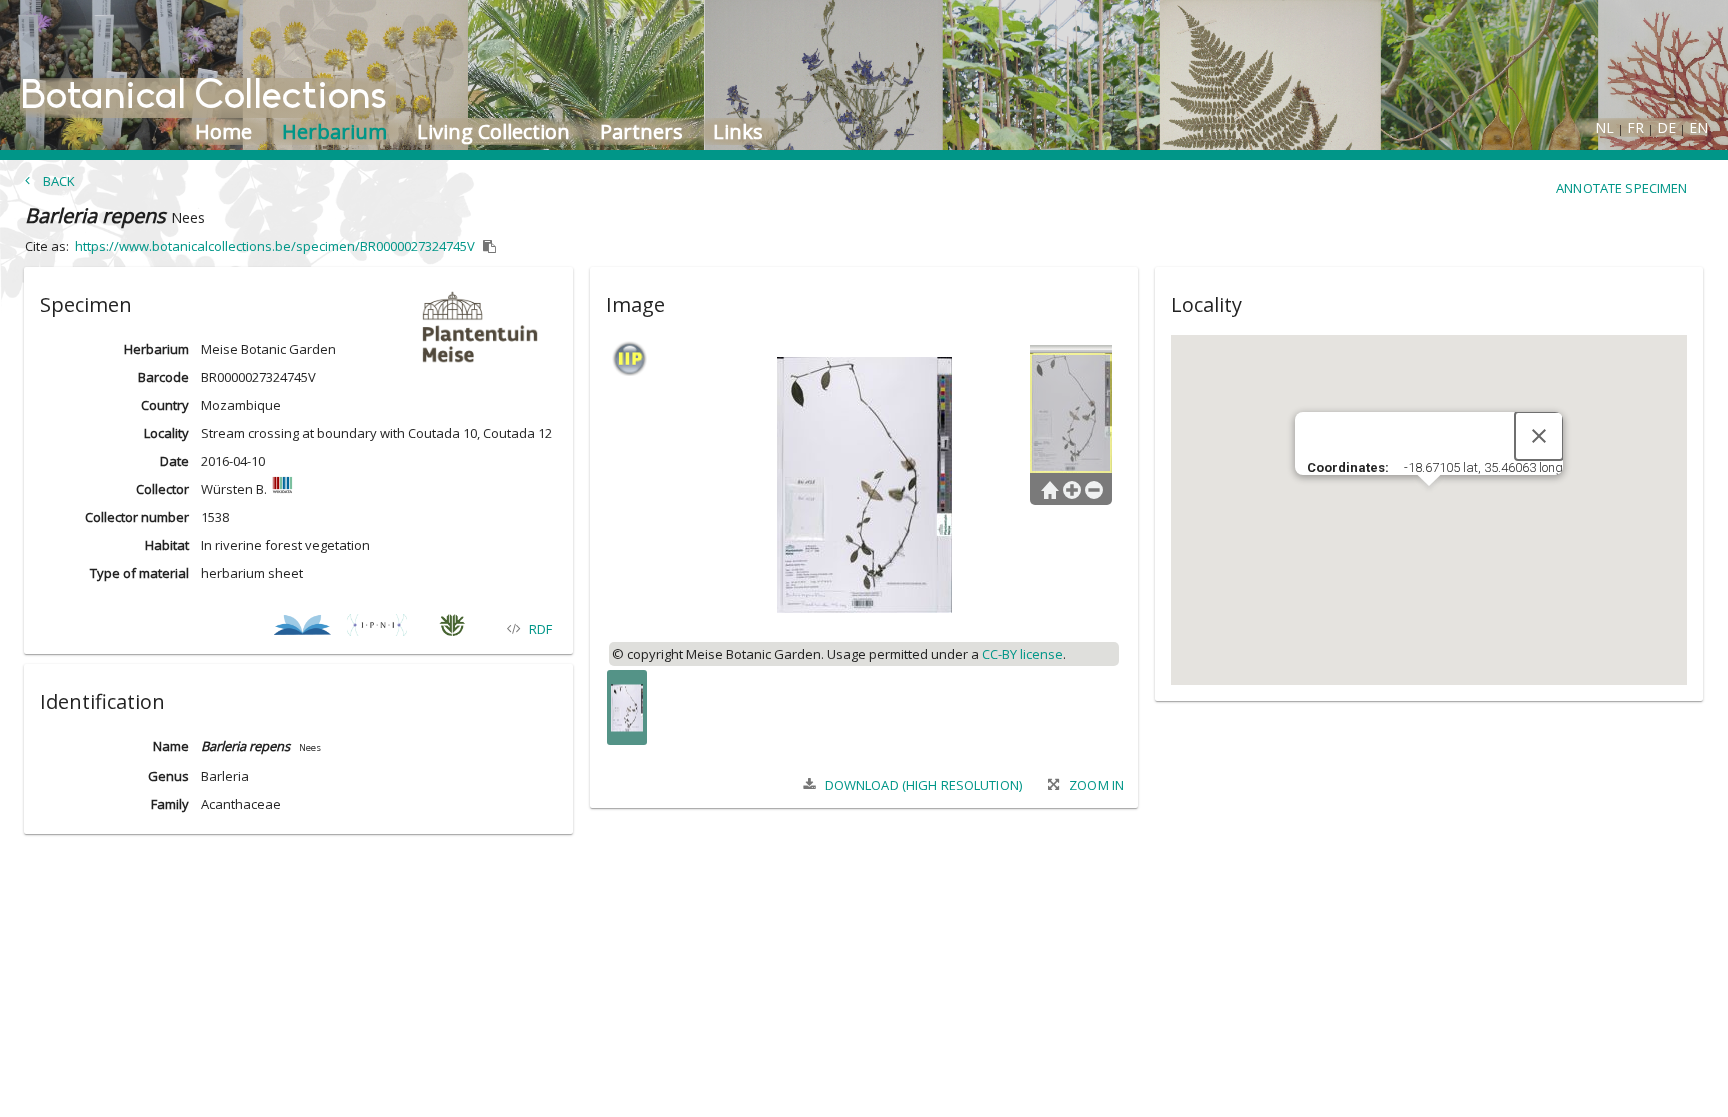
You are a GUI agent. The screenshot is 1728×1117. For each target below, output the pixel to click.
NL (1604, 127)
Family (170, 804)
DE (1666, 127)
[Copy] (490, 247)
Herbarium (156, 349)
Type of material (139, 573)
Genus (168, 776)
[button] (298, 301)
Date (174, 461)
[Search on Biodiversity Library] (302, 628)
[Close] (1539, 436)
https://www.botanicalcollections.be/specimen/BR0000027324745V (275, 246)
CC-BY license (1022, 654)
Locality (166, 433)
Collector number (136, 517)
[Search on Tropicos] (452, 628)
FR (1635, 127)
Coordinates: (1349, 467)
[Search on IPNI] (377, 628)
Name (170, 746)
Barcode (163, 377)
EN (1698, 127)
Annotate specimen (1621, 188)
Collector (162, 489)
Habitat (167, 545)
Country (164, 405)
